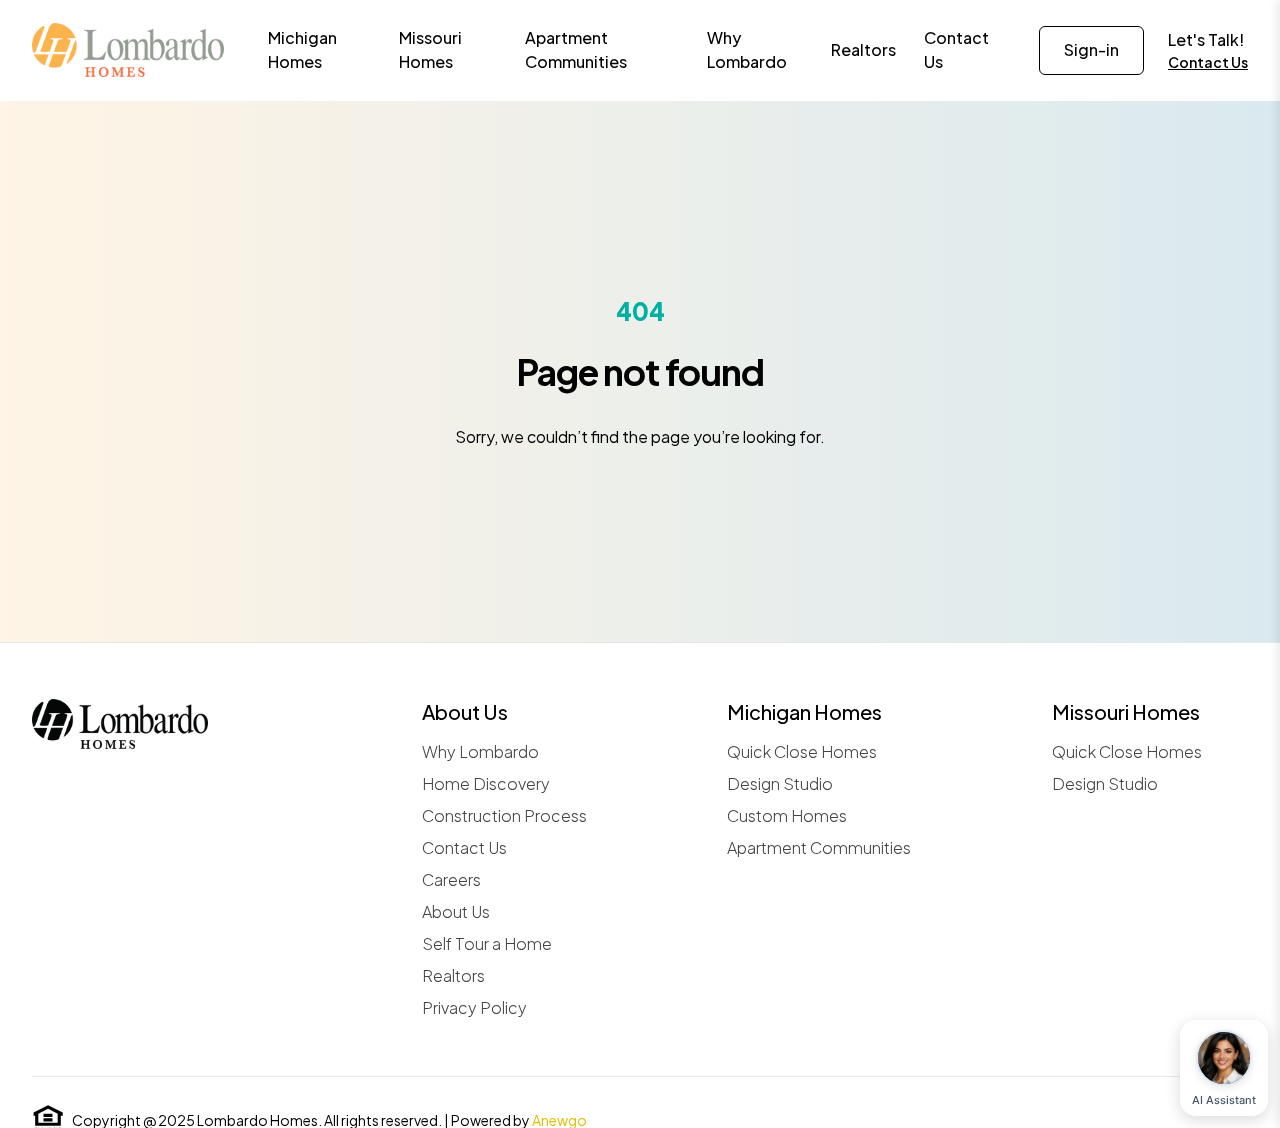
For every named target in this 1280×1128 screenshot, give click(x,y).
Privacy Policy (474, 1007)
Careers (451, 879)
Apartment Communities (819, 847)
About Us (456, 911)
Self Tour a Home (487, 943)
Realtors (453, 975)
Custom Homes (787, 815)
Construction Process (504, 815)
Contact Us (1208, 62)
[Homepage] (128, 50)
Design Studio (780, 783)
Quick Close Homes (802, 751)
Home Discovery (486, 783)
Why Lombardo (480, 751)
